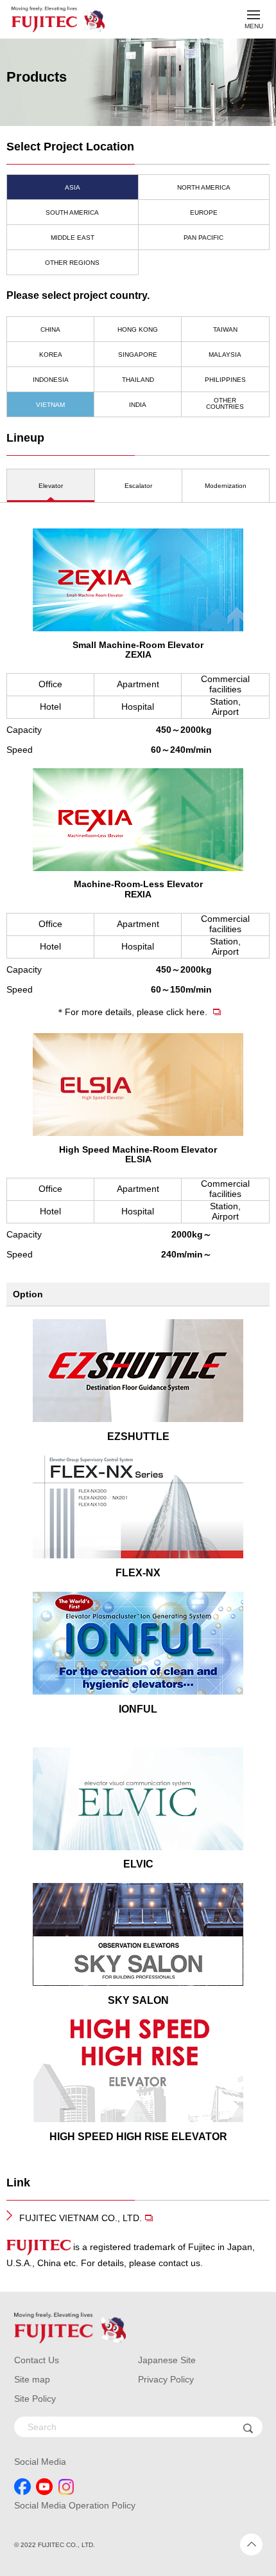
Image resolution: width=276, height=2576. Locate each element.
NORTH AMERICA (204, 187)
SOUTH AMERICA (72, 212)
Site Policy (35, 2399)
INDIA (138, 405)
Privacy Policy (166, 2379)
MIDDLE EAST (73, 238)
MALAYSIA (225, 355)
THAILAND (138, 380)
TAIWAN (225, 329)
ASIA (73, 187)
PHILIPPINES (225, 380)
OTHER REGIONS (72, 263)
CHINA (50, 329)
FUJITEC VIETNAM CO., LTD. (81, 2218)
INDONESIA (51, 380)
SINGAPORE (138, 355)
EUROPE (204, 212)
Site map (32, 2379)
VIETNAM (50, 405)
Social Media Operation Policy (75, 2505)
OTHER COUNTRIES (225, 403)
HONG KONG (138, 329)
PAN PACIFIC (203, 238)
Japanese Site (167, 2360)
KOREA (51, 355)
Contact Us (37, 2360)
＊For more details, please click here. (133, 1012)
